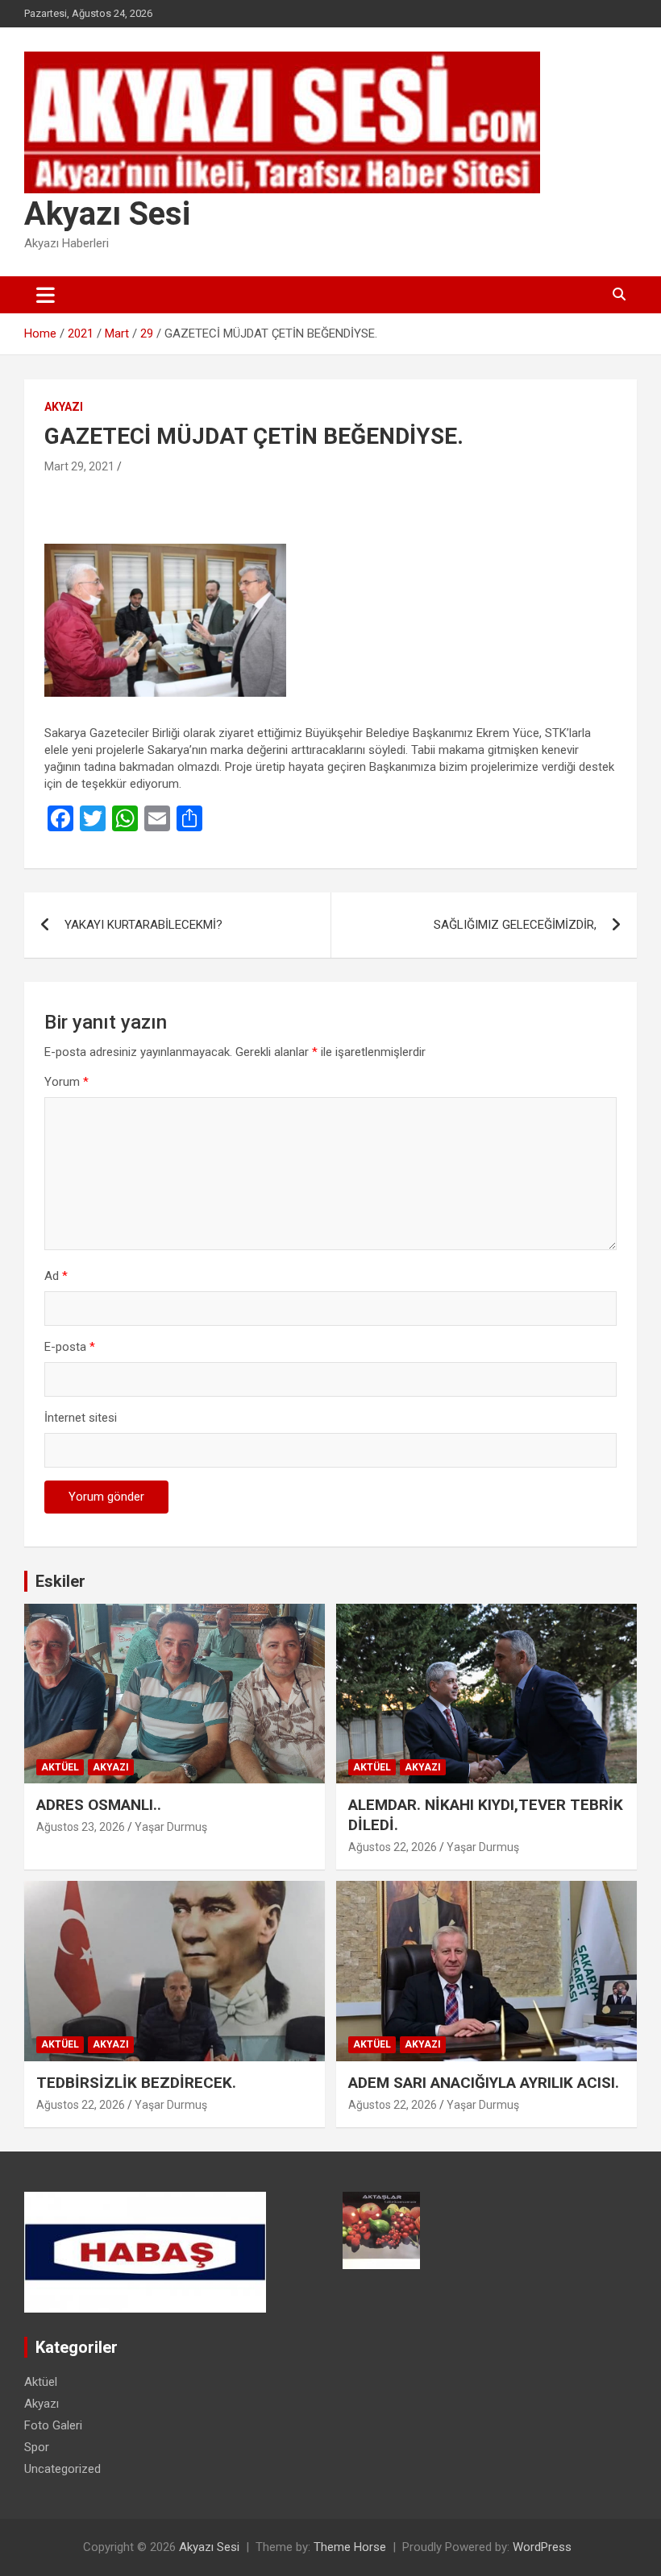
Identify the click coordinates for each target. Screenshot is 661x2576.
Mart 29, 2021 (79, 466)
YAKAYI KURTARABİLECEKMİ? (143, 925)
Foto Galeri (53, 2425)
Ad (56, 1276)
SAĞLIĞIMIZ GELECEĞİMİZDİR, (515, 925)
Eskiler (60, 1581)
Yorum (67, 1082)
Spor (37, 2447)
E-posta (70, 1347)
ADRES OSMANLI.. (99, 1805)
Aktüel (60, 1767)
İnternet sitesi (81, 1418)
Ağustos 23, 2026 (81, 1827)
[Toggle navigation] (46, 295)
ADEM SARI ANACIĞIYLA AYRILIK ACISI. (484, 2083)
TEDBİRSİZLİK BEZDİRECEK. (136, 2083)
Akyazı (64, 407)
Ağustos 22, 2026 (393, 1847)
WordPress (542, 2547)
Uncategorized (62, 2469)
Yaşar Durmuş (171, 1827)
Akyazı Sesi (107, 214)
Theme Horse (350, 2547)
